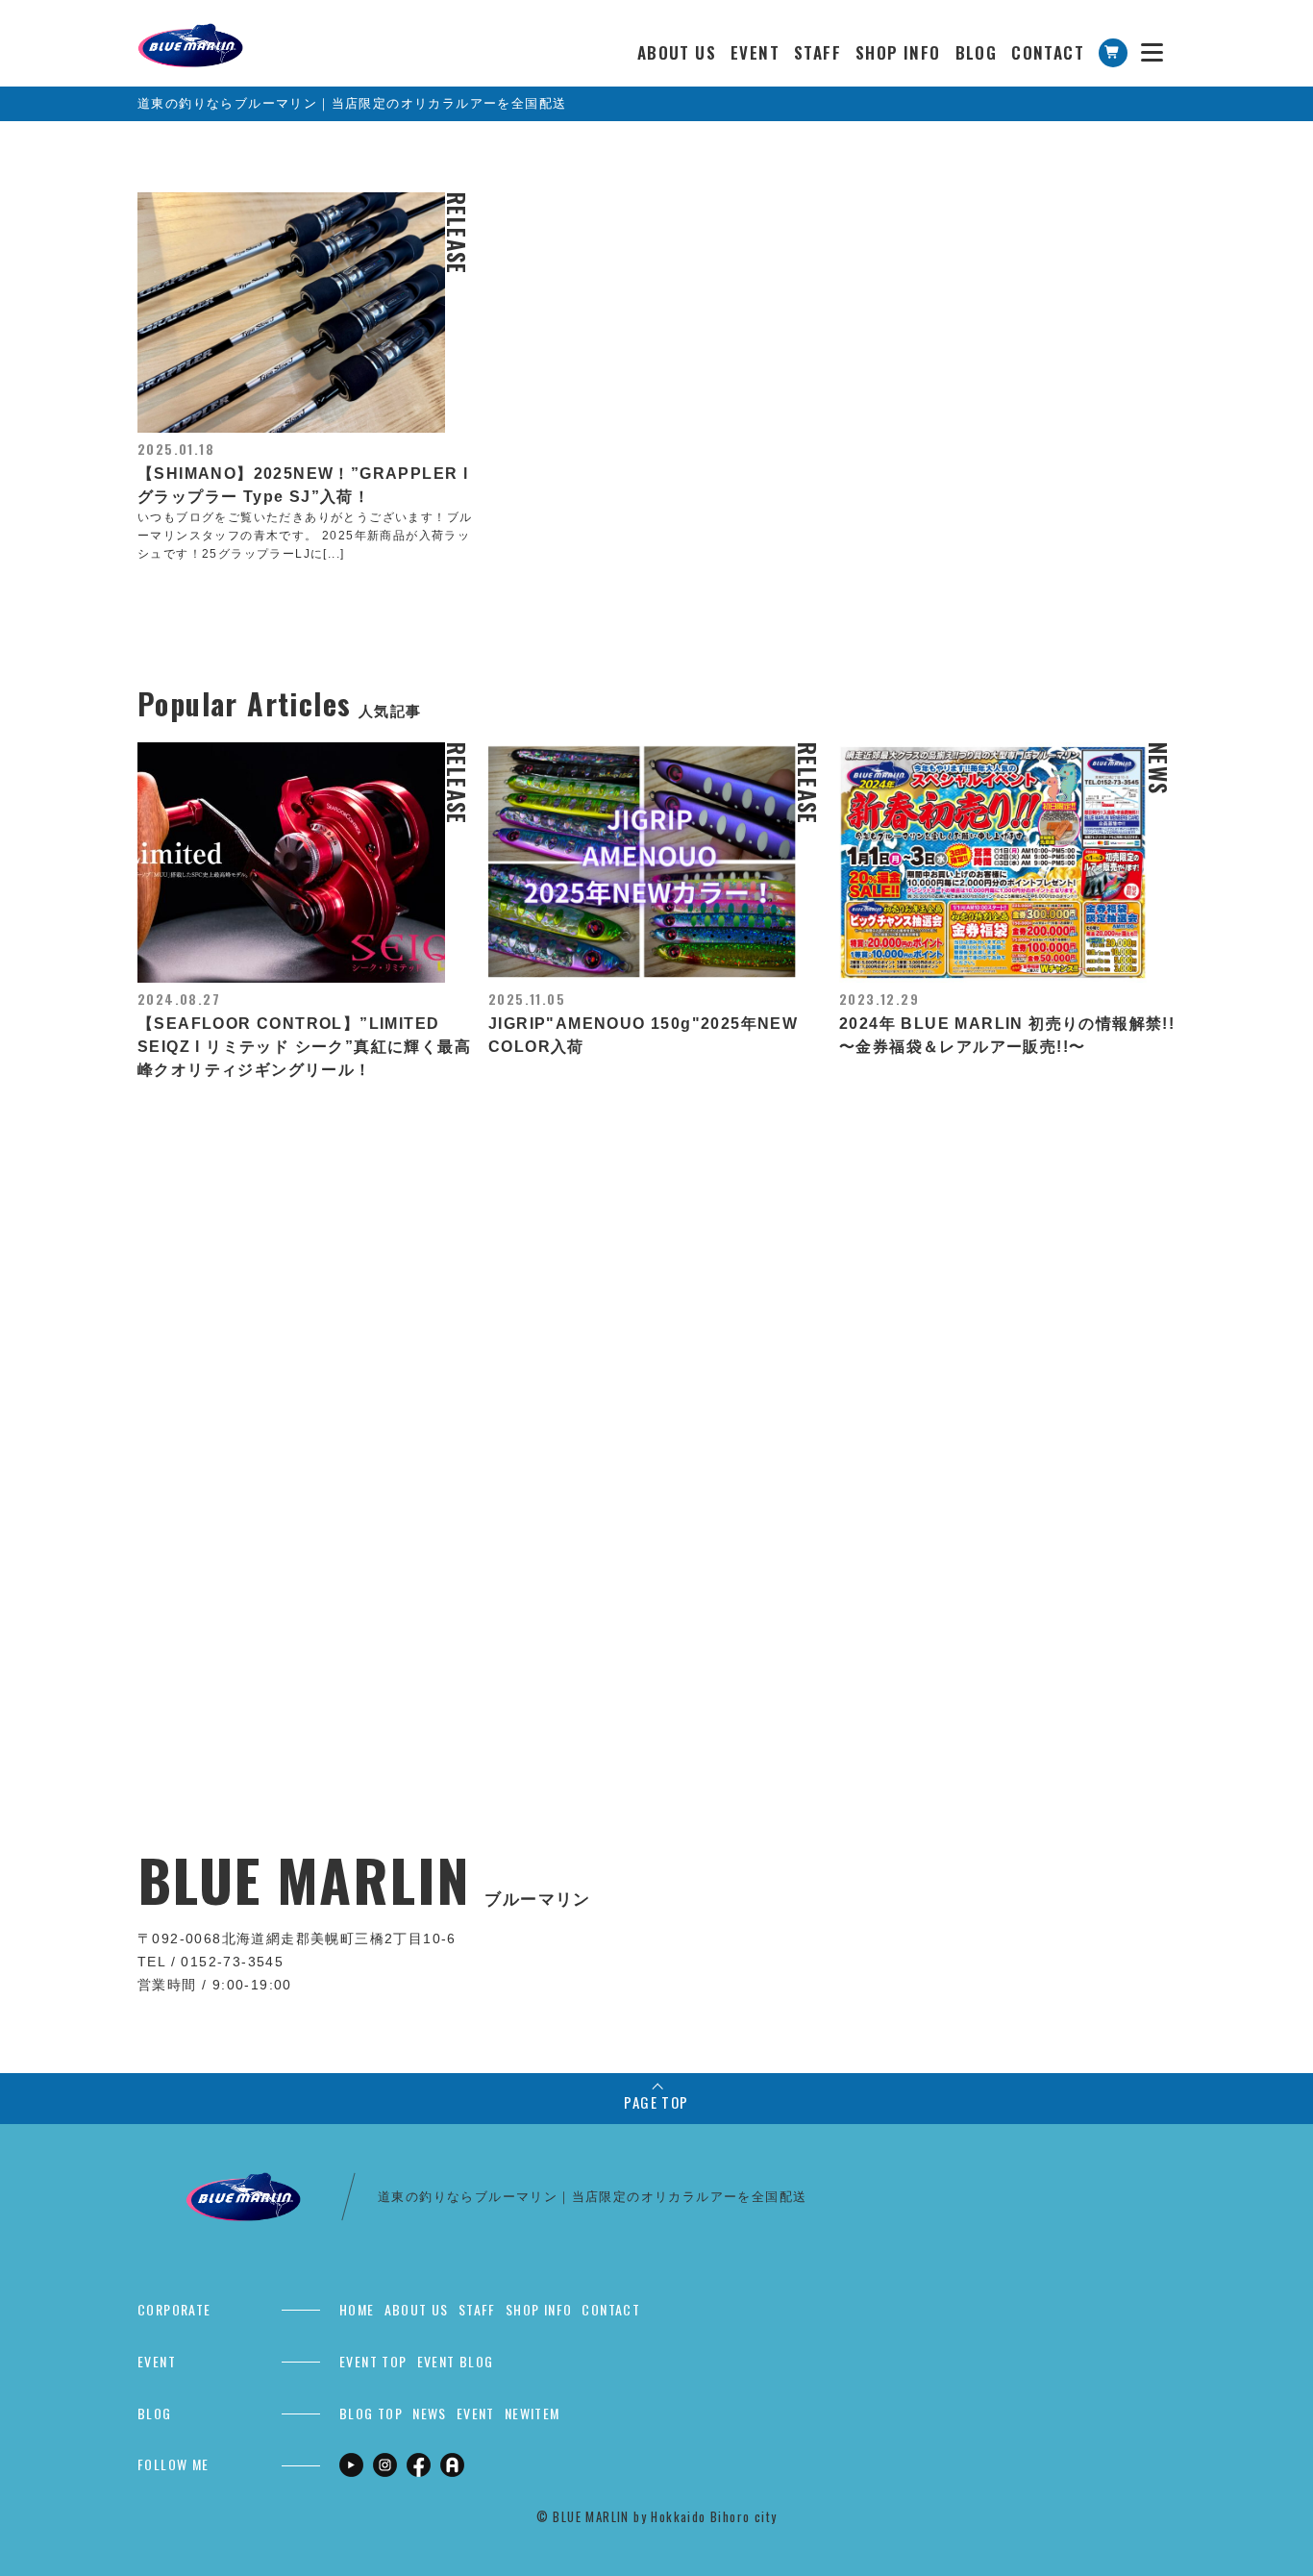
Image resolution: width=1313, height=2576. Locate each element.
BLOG (977, 52)
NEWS (430, 2413)
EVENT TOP (373, 2361)
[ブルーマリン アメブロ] (452, 2464)
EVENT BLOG (456, 2361)
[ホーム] (190, 34)
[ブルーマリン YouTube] (351, 2464)
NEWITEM (533, 2413)
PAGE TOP (656, 2102)
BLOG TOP (371, 2413)
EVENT (755, 52)
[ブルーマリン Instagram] (385, 2464)
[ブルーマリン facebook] (419, 2464)
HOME (357, 2309)
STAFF (818, 52)
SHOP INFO (898, 52)
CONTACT (1048, 52)
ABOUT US (677, 52)
